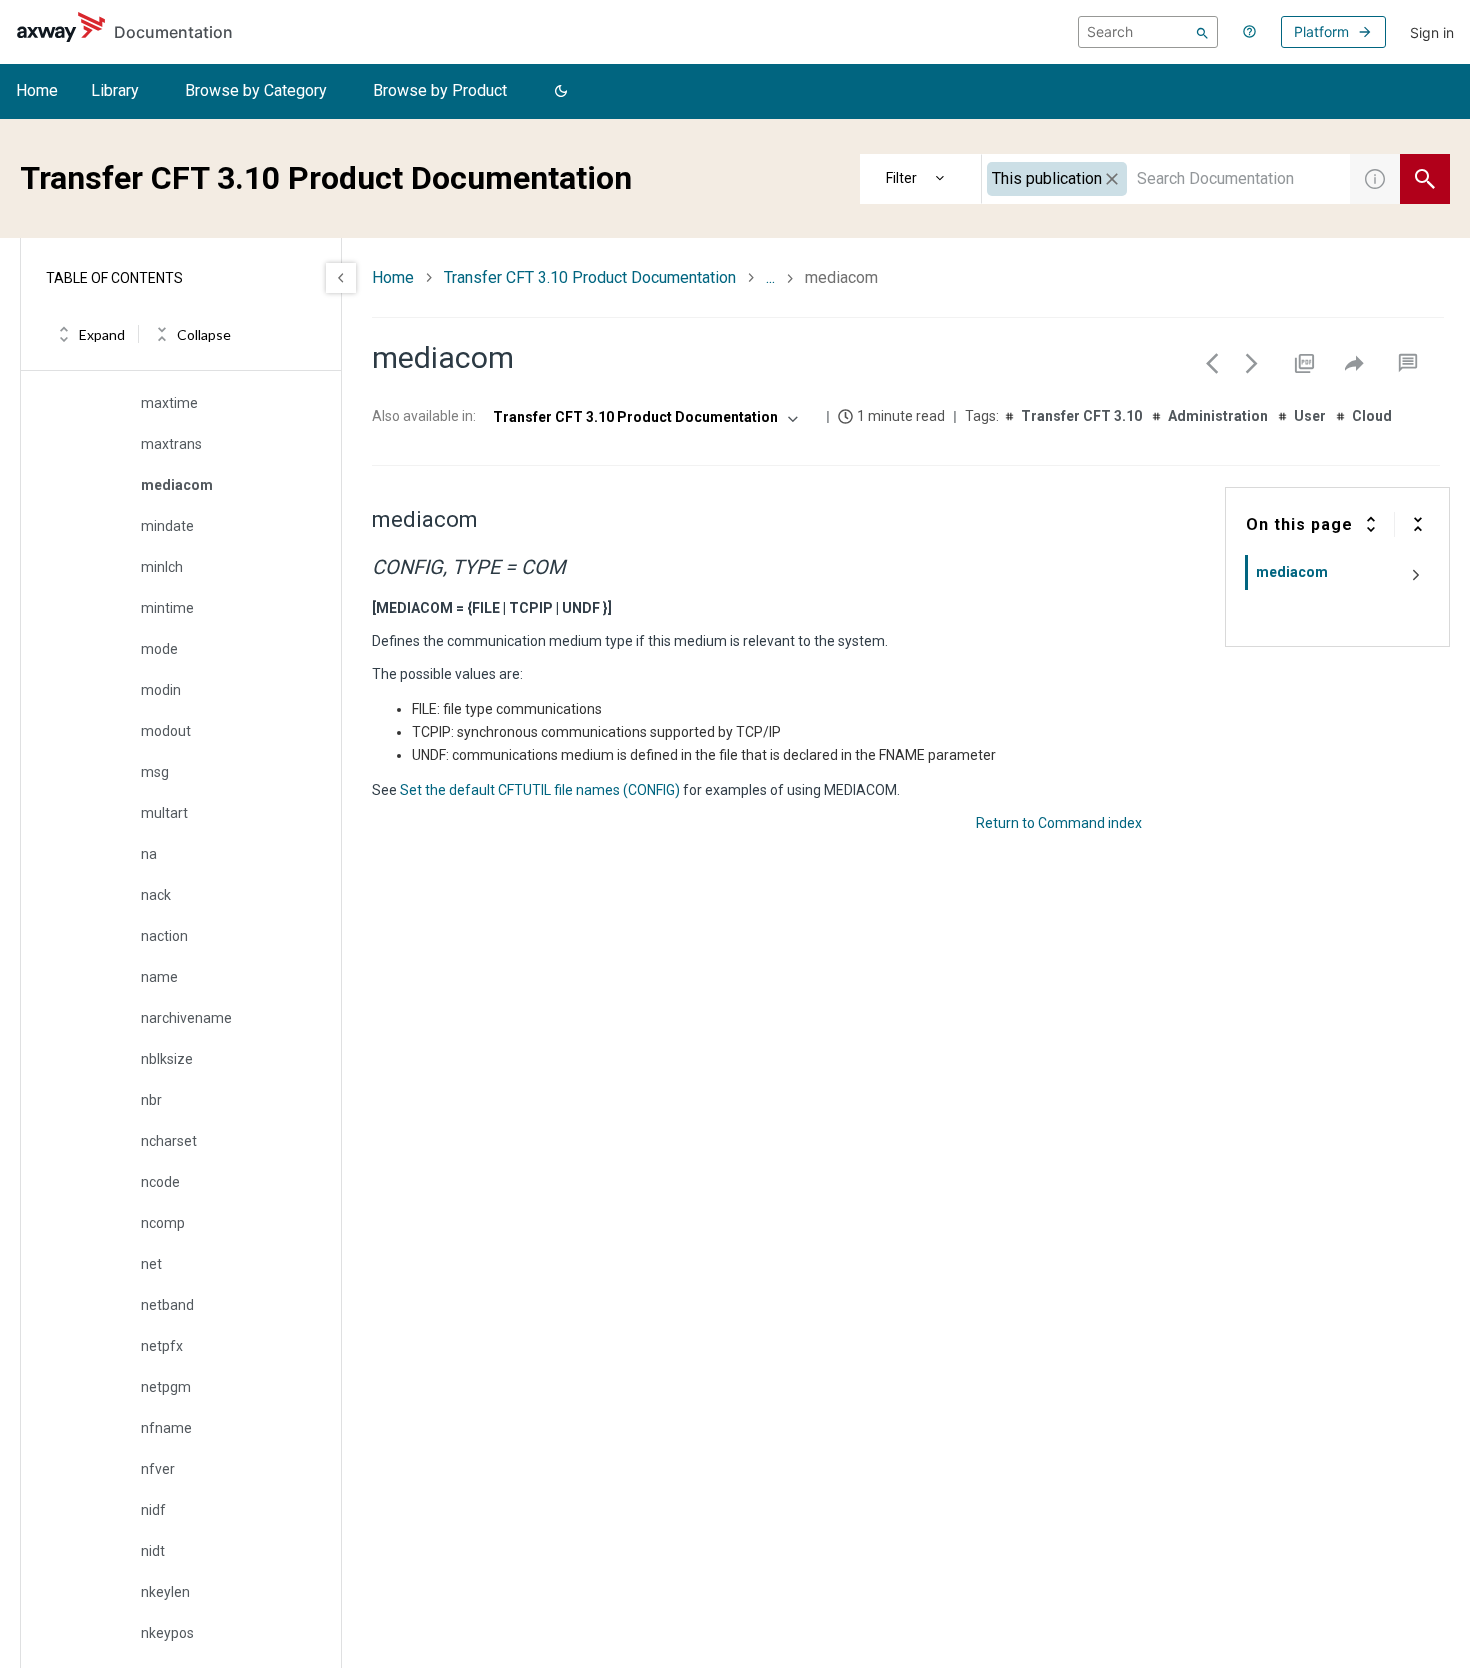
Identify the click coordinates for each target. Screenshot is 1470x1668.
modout (166, 731)
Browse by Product (440, 90)
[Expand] (1371, 524)
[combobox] (1166, 179)
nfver (158, 1469)
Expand (102, 334)
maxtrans (171, 444)
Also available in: (424, 416)
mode (159, 649)
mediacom (177, 485)
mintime (167, 608)
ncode (160, 1182)
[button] (561, 92)
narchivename (186, 1018)
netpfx (162, 1346)
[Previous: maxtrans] (1212, 363)
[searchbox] (1148, 32)
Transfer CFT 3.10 (1081, 416)
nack (156, 895)
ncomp (163, 1223)
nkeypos (167, 1633)
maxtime (169, 403)
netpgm (166, 1387)
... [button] (770, 277)
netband (167, 1305)
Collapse (204, 334)
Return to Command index (1059, 823)
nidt (153, 1551)
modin (161, 690)
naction (164, 936)
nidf (153, 1510)
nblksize (167, 1059)
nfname (166, 1428)
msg (155, 772)
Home (37, 90)
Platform (1321, 31)
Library (115, 90)
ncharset (169, 1141)
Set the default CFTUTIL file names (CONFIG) (540, 790)
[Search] (1202, 32)
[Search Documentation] (1425, 179)
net (151, 1264)
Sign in (1432, 32)
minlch (162, 567)
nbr (151, 1100)
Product (921, 179)
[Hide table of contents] (341, 278)
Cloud (1372, 416)
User (1310, 416)
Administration (1218, 416)
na (149, 854)
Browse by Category (256, 90)
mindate (167, 526)
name (159, 977)
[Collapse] (1418, 524)
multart (164, 813)
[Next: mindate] (1252, 363)
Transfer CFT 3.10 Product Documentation (590, 277)
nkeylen (165, 1592)
